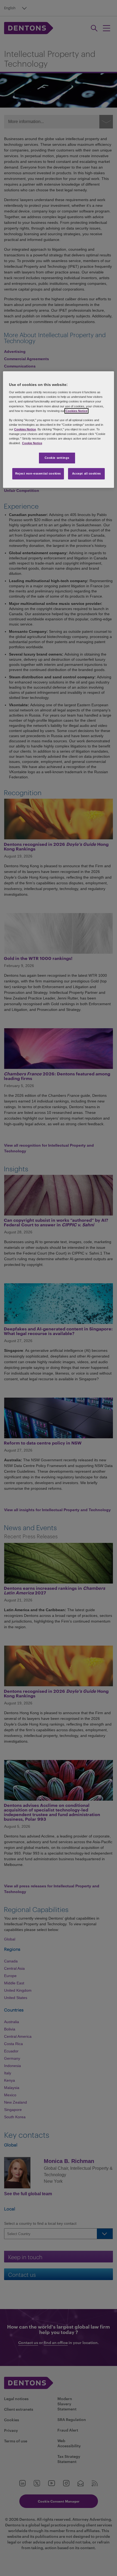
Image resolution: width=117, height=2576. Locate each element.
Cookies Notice (76, 411)
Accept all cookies (87, 473)
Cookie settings (57, 458)
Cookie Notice (32, 443)
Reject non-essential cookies (38, 473)
